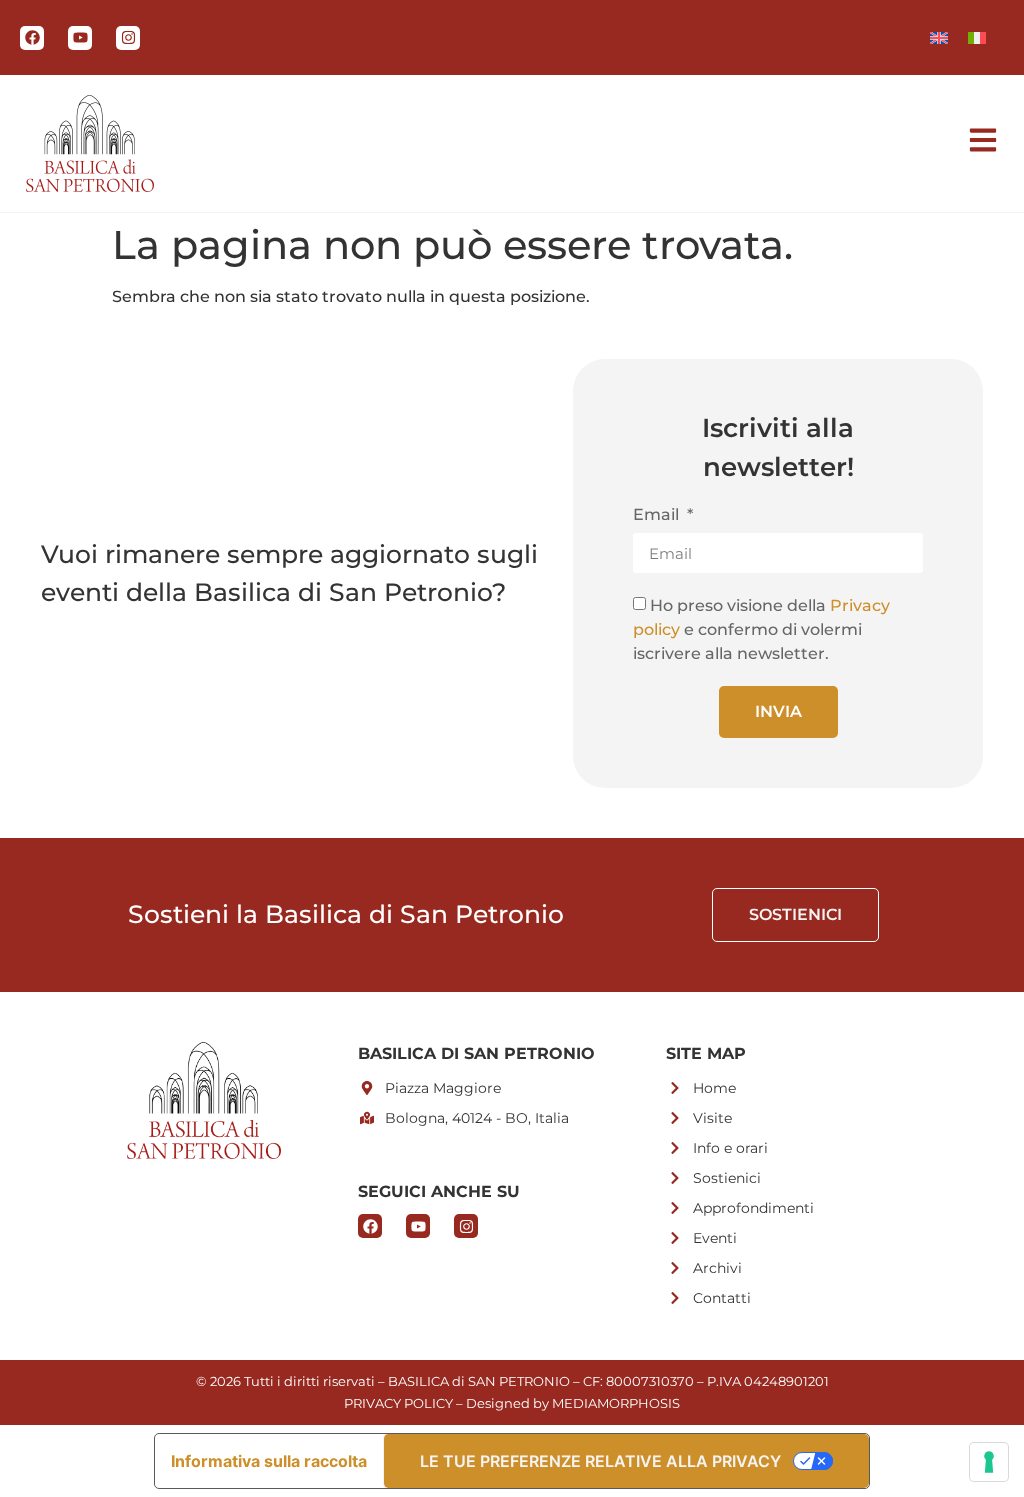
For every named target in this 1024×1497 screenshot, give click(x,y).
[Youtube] (80, 38)
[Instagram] (128, 38)
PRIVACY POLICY (398, 1403)
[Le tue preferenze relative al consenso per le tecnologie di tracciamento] (989, 1462)
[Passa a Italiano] (977, 37)
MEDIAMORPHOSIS (616, 1403)
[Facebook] (32, 38)
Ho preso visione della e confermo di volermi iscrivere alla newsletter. (761, 629)
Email (658, 515)
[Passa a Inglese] (939, 37)
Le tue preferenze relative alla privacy (600, 1461)
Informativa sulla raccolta (269, 1461)
